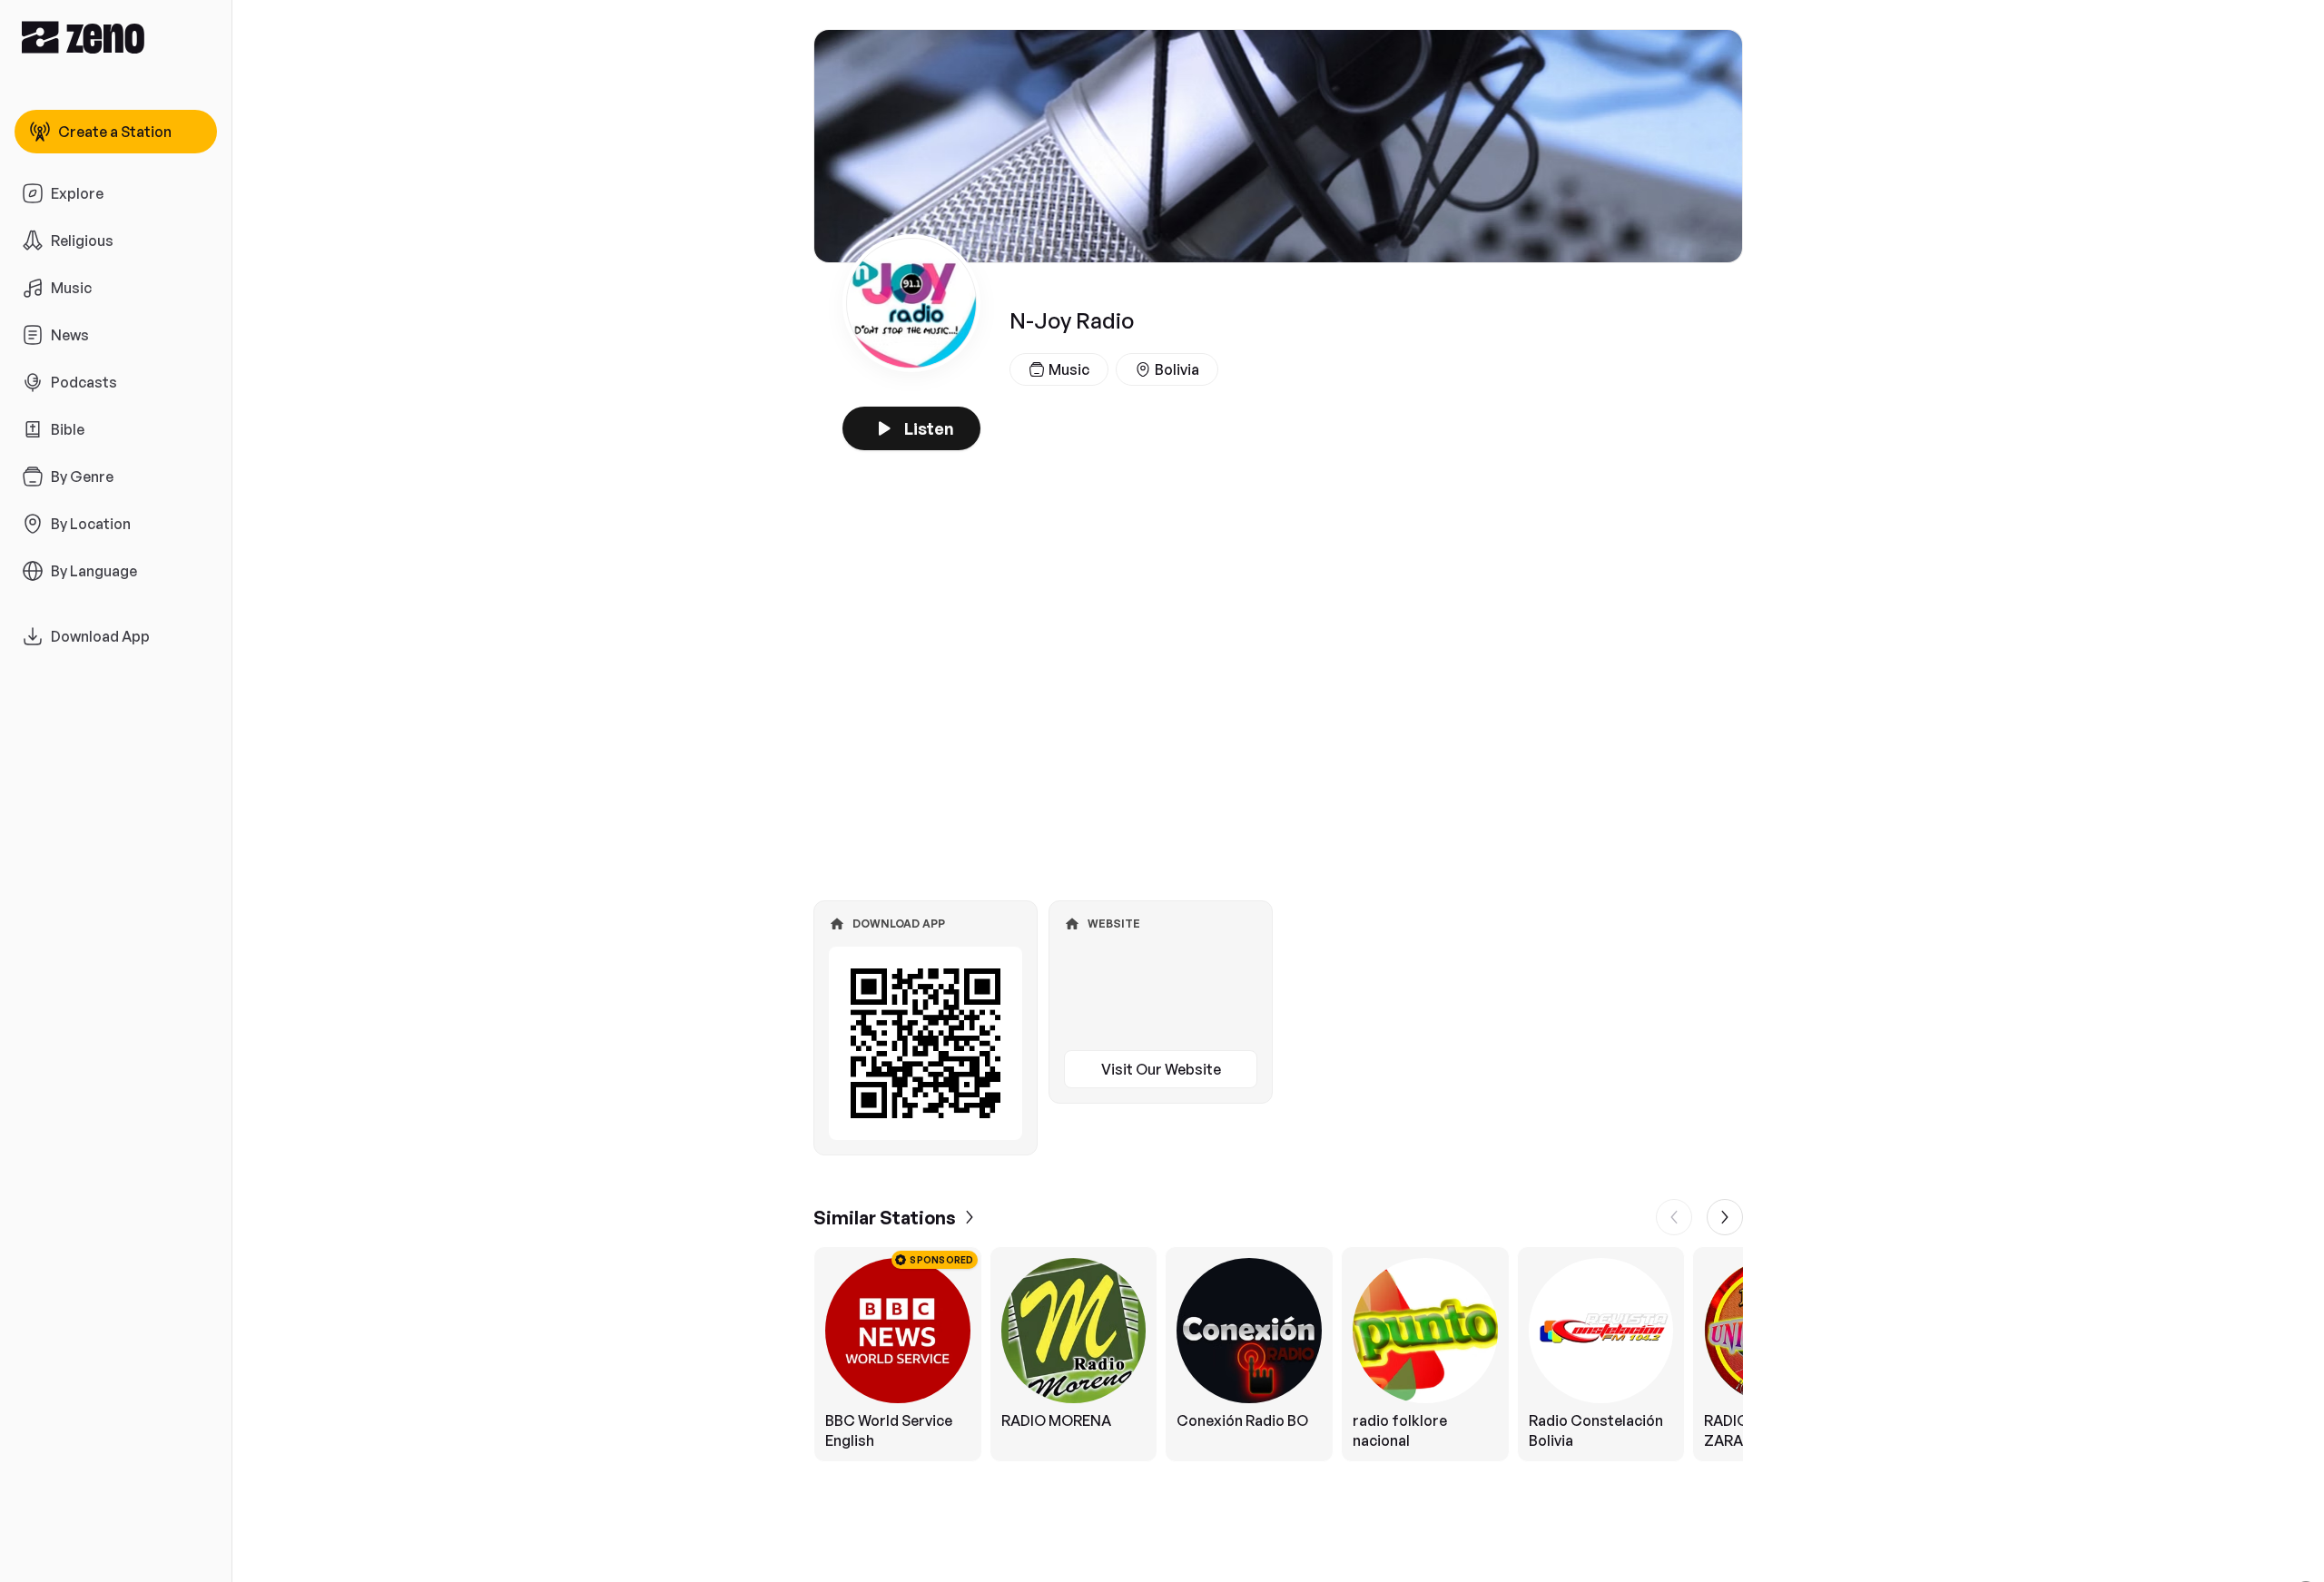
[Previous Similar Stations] (1674, 1217)
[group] (1278, 1354)
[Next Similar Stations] (1725, 1217)
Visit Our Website (1161, 1069)
